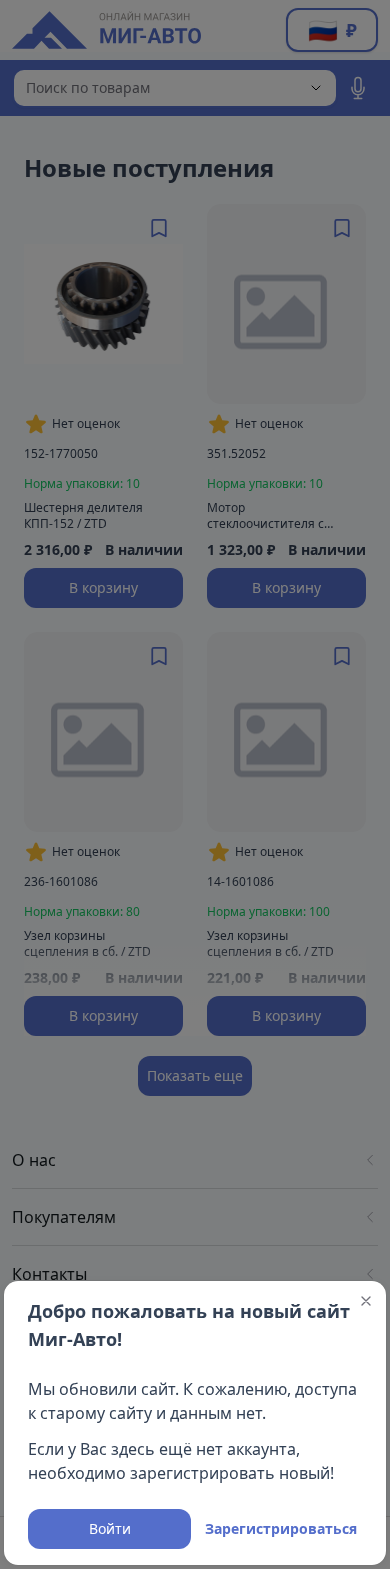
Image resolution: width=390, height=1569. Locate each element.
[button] (366, 1301)
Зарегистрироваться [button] (281, 1528)
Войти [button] (110, 1528)
